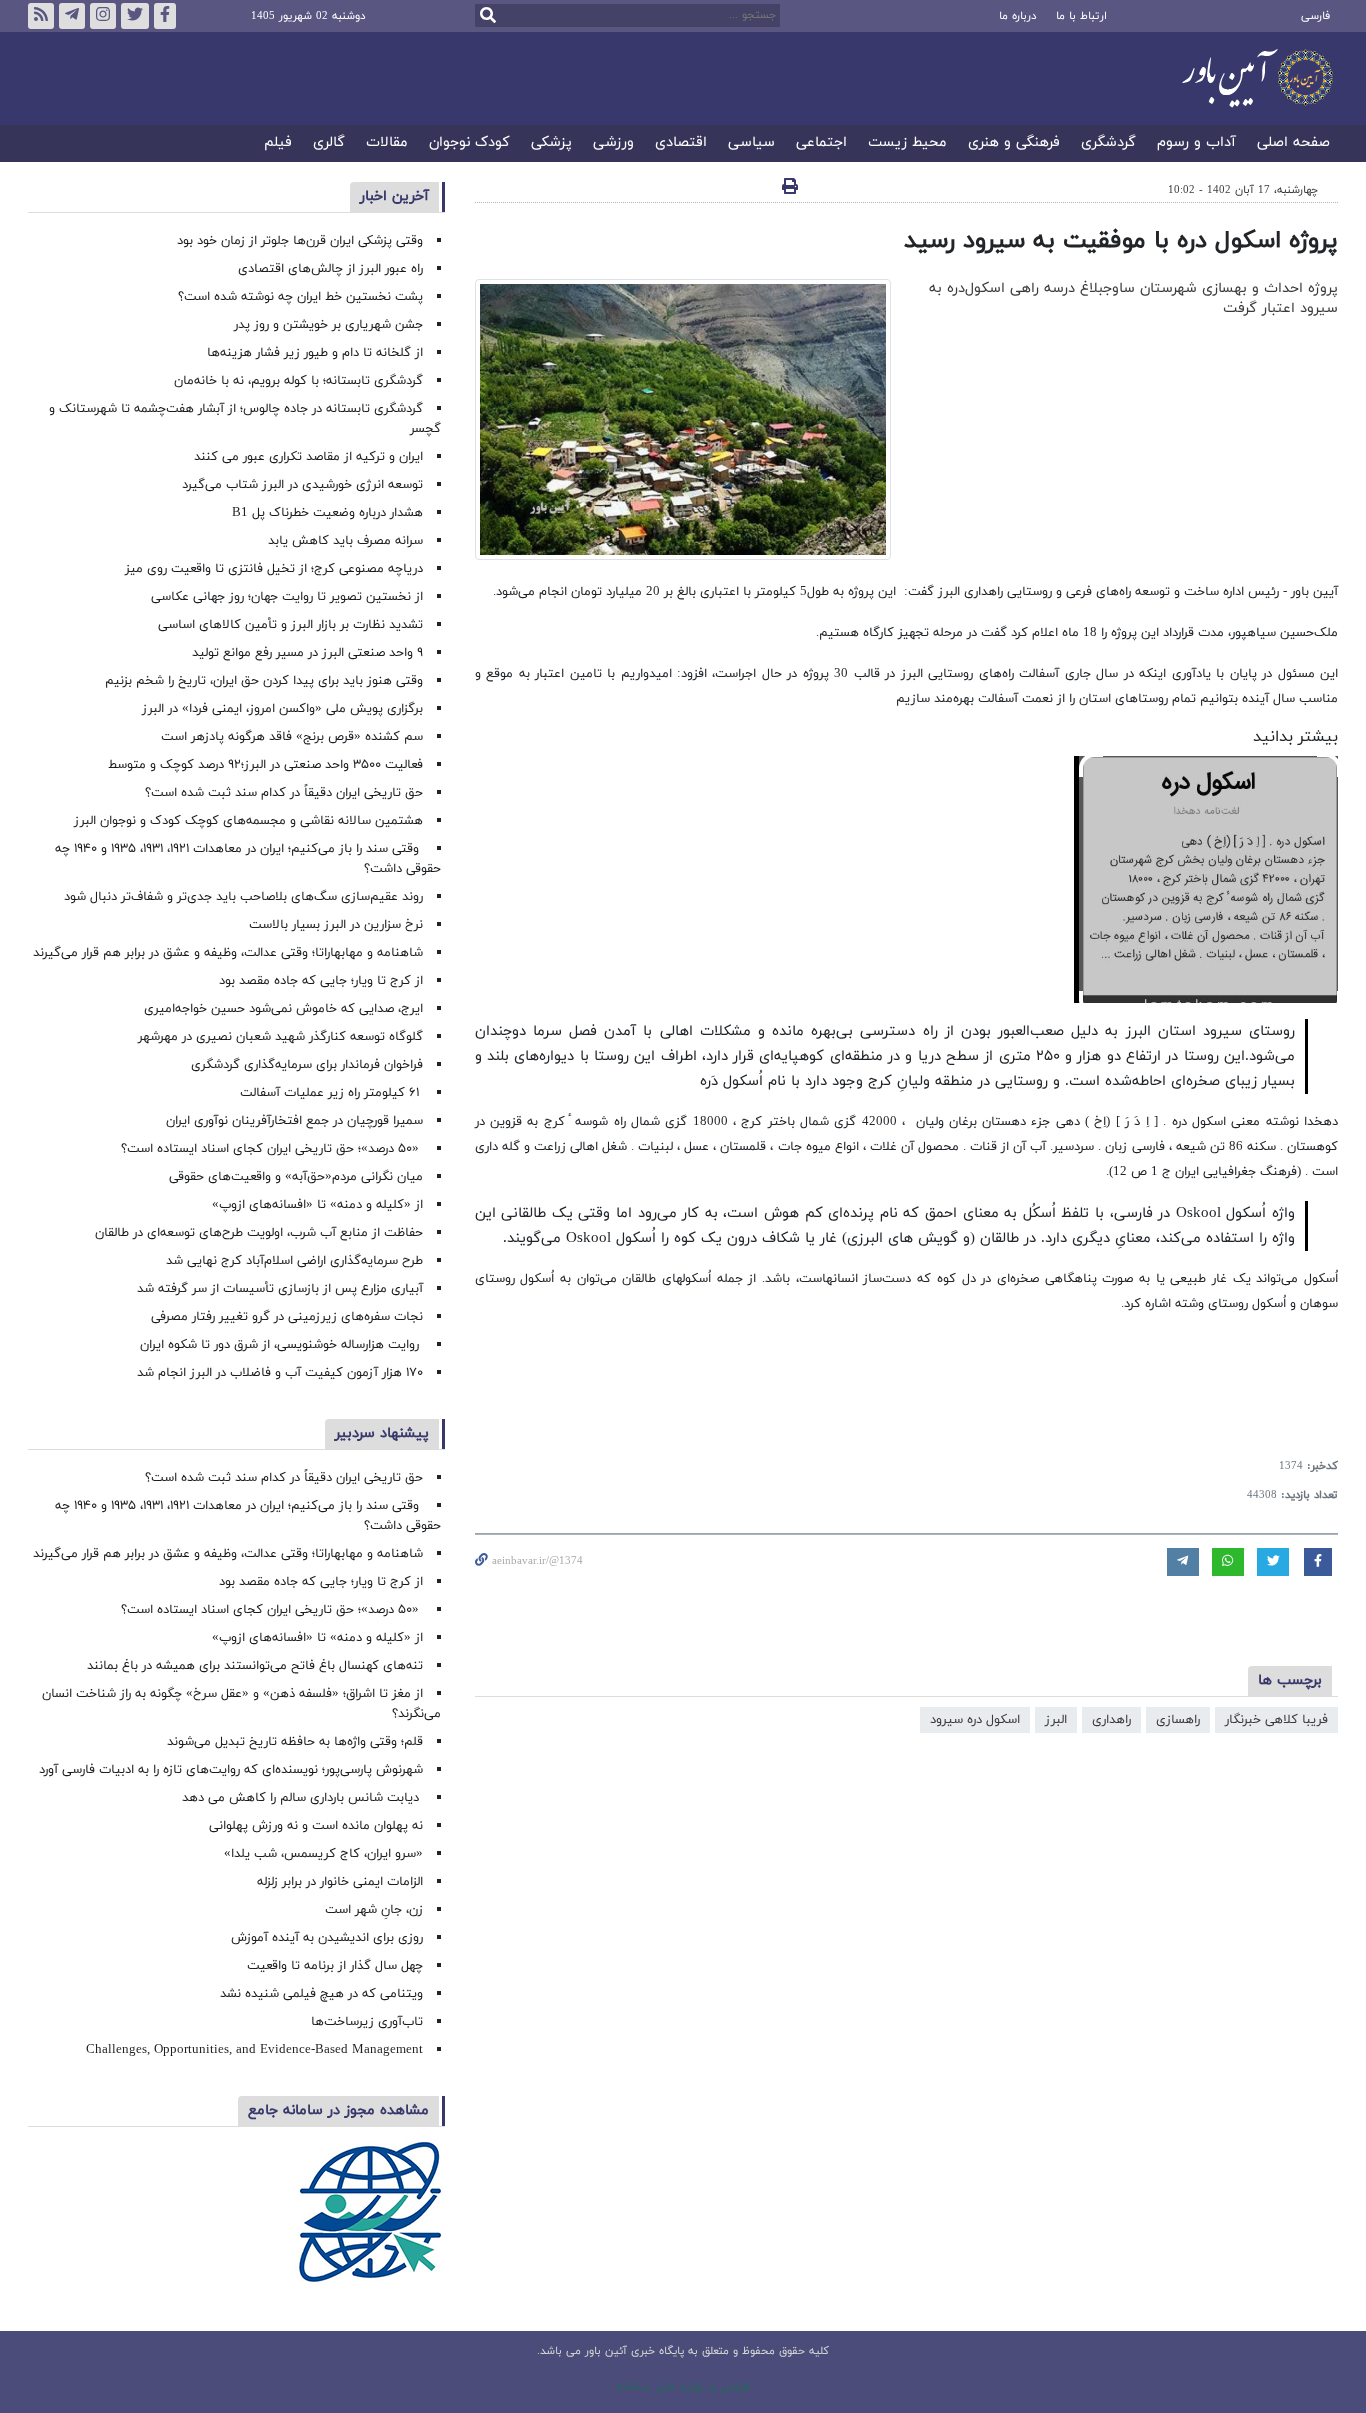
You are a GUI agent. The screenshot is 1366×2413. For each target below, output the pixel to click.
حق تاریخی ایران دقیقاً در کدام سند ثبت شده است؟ (284, 793)
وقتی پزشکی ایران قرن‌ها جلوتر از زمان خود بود (300, 241)
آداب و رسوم (1196, 143)
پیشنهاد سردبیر (382, 1433)
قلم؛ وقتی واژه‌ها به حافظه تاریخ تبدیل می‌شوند (295, 1742)
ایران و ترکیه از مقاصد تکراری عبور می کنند (308, 457)
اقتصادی (681, 143)
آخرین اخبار (394, 196)
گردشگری (1108, 143)
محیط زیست (907, 143)
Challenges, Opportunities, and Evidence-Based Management (254, 2050)
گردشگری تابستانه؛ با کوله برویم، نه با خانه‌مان (298, 381)
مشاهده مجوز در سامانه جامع (338, 2110)
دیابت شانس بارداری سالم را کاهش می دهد (302, 1798)
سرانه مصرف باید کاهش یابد (345, 541)
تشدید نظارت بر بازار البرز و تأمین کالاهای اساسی (290, 625)
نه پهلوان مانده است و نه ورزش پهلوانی (314, 1826)
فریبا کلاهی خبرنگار (1276, 1720)
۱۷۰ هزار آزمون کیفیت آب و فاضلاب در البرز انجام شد (280, 1373)
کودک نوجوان (469, 143)
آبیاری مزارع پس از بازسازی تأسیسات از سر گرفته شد (280, 1289)
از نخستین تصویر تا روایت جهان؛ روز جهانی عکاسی (287, 597)
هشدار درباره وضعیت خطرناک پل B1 (327, 513)
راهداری (1111, 1720)
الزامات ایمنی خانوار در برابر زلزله (340, 1882)
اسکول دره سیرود (975, 1720)
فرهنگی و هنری (1014, 143)
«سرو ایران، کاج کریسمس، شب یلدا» (323, 1854)
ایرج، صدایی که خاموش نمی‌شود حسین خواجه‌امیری (283, 1009)
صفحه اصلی (1293, 143)
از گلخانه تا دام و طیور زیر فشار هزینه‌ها (315, 353)
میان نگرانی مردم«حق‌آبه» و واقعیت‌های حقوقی (296, 1177)
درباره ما (1017, 16)
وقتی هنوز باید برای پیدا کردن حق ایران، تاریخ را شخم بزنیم (264, 681)
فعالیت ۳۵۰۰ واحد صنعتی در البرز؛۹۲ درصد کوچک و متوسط (265, 765)
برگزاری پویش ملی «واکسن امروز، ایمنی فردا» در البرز (282, 709)
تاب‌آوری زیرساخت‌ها (367, 2022)
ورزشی (613, 143)
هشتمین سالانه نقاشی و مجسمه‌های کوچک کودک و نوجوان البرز (248, 821)
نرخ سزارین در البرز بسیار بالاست (336, 925)
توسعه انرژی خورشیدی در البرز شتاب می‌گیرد (302, 485)
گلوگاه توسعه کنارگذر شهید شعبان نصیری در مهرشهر (280, 1037)
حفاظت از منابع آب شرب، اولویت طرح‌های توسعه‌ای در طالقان (259, 1233)
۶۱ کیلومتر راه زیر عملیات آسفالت (331, 1093)
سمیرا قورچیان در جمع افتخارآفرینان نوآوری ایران (292, 1121)
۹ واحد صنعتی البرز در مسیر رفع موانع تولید (307, 653)
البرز (1056, 1720)
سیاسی (751, 143)
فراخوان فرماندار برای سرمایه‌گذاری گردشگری (307, 1065)
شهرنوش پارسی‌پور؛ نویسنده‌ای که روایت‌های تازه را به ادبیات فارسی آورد (231, 1770)
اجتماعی (821, 143)
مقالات (387, 143)
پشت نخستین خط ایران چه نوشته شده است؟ (300, 297)
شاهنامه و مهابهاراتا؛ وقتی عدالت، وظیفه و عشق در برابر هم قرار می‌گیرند (228, 953)
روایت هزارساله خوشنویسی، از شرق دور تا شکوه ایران (281, 1345)
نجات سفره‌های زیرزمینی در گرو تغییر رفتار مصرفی (287, 1317)
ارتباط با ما (1081, 16)
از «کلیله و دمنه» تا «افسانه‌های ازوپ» (317, 1205)
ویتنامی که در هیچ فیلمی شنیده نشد (321, 1994)
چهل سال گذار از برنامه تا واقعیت (335, 1966)
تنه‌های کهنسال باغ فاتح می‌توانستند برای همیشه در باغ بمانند (255, 1666)
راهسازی (1178, 1720)
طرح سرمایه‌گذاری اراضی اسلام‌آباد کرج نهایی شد (294, 1261)
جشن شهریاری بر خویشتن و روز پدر (328, 325)
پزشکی (551, 143)
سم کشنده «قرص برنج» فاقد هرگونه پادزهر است (292, 737)
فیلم (278, 143)
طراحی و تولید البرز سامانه (683, 2387)
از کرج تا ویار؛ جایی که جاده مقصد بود (321, 981)
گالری (329, 143)
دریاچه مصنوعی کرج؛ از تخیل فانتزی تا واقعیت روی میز (274, 569)
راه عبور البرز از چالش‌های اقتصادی (328, 269)
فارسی (1315, 16)
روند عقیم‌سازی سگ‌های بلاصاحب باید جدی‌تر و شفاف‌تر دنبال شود (243, 897)
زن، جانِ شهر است (374, 1910)
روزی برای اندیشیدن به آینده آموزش (327, 1938)
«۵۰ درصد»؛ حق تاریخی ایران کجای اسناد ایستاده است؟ (272, 1149)
